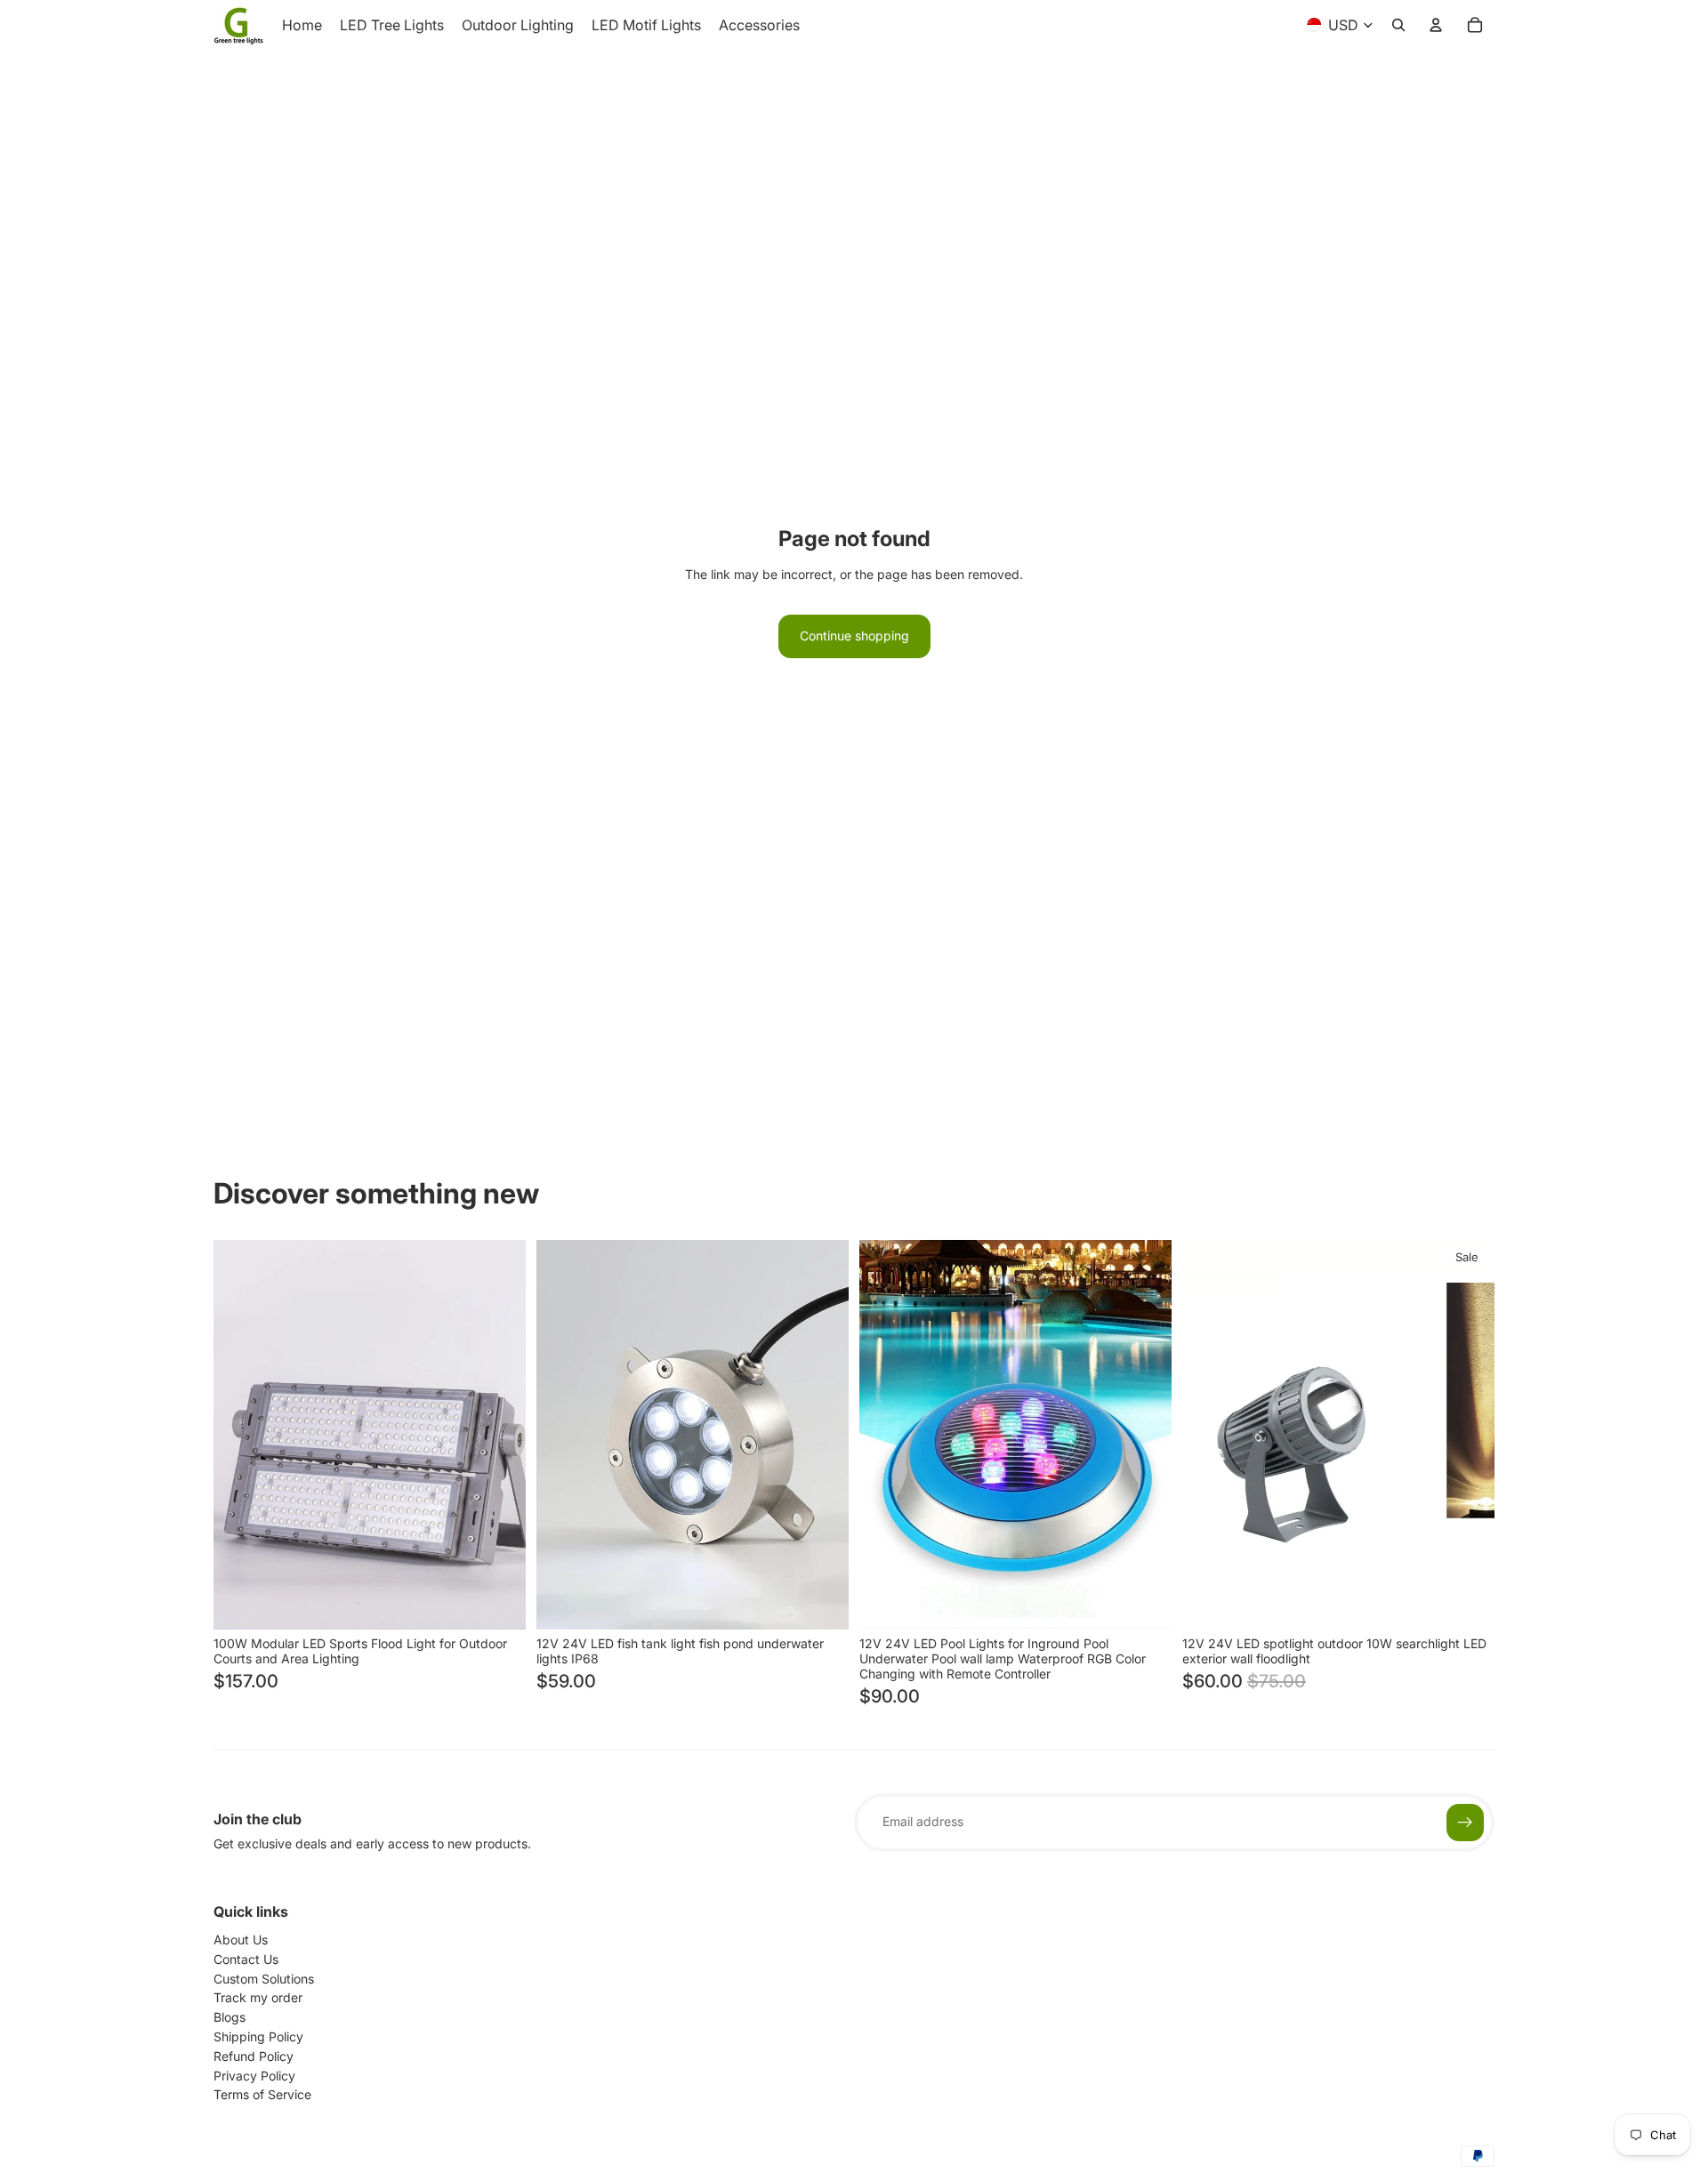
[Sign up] (1465, 1823)
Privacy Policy (254, 2076)
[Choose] (498, 1602)
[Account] (1436, 25)
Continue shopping (854, 636)
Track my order (258, 1997)
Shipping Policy (258, 2036)
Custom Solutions (264, 1979)
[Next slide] (499, 1435)
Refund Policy (254, 2056)
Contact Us (246, 1959)
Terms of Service (262, 2094)
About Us (241, 1940)
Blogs (230, 2017)
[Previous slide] (240, 1435)
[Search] (1398, 25)
